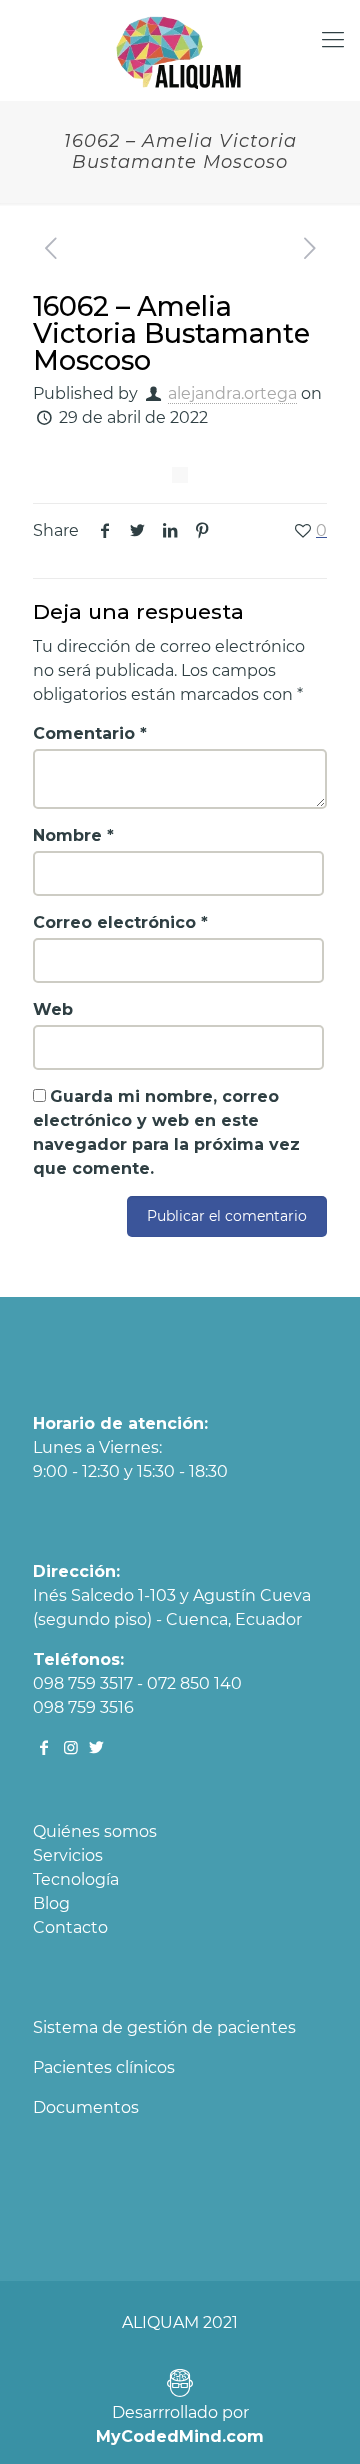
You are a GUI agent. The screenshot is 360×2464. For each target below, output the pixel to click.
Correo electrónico (120, 922)
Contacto (70, 1927)
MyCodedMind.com (180, 2436)
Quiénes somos (95, 1831)
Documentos (86, 2107)
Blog (51, 1903)
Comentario (90, 733)
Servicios (68, 1855)
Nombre (73, 835)
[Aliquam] (180, 50)
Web (53, 1009)
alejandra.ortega (232, 393)
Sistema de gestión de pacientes (164, 2027)
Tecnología (76, 1879)
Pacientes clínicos (104, 2067)
